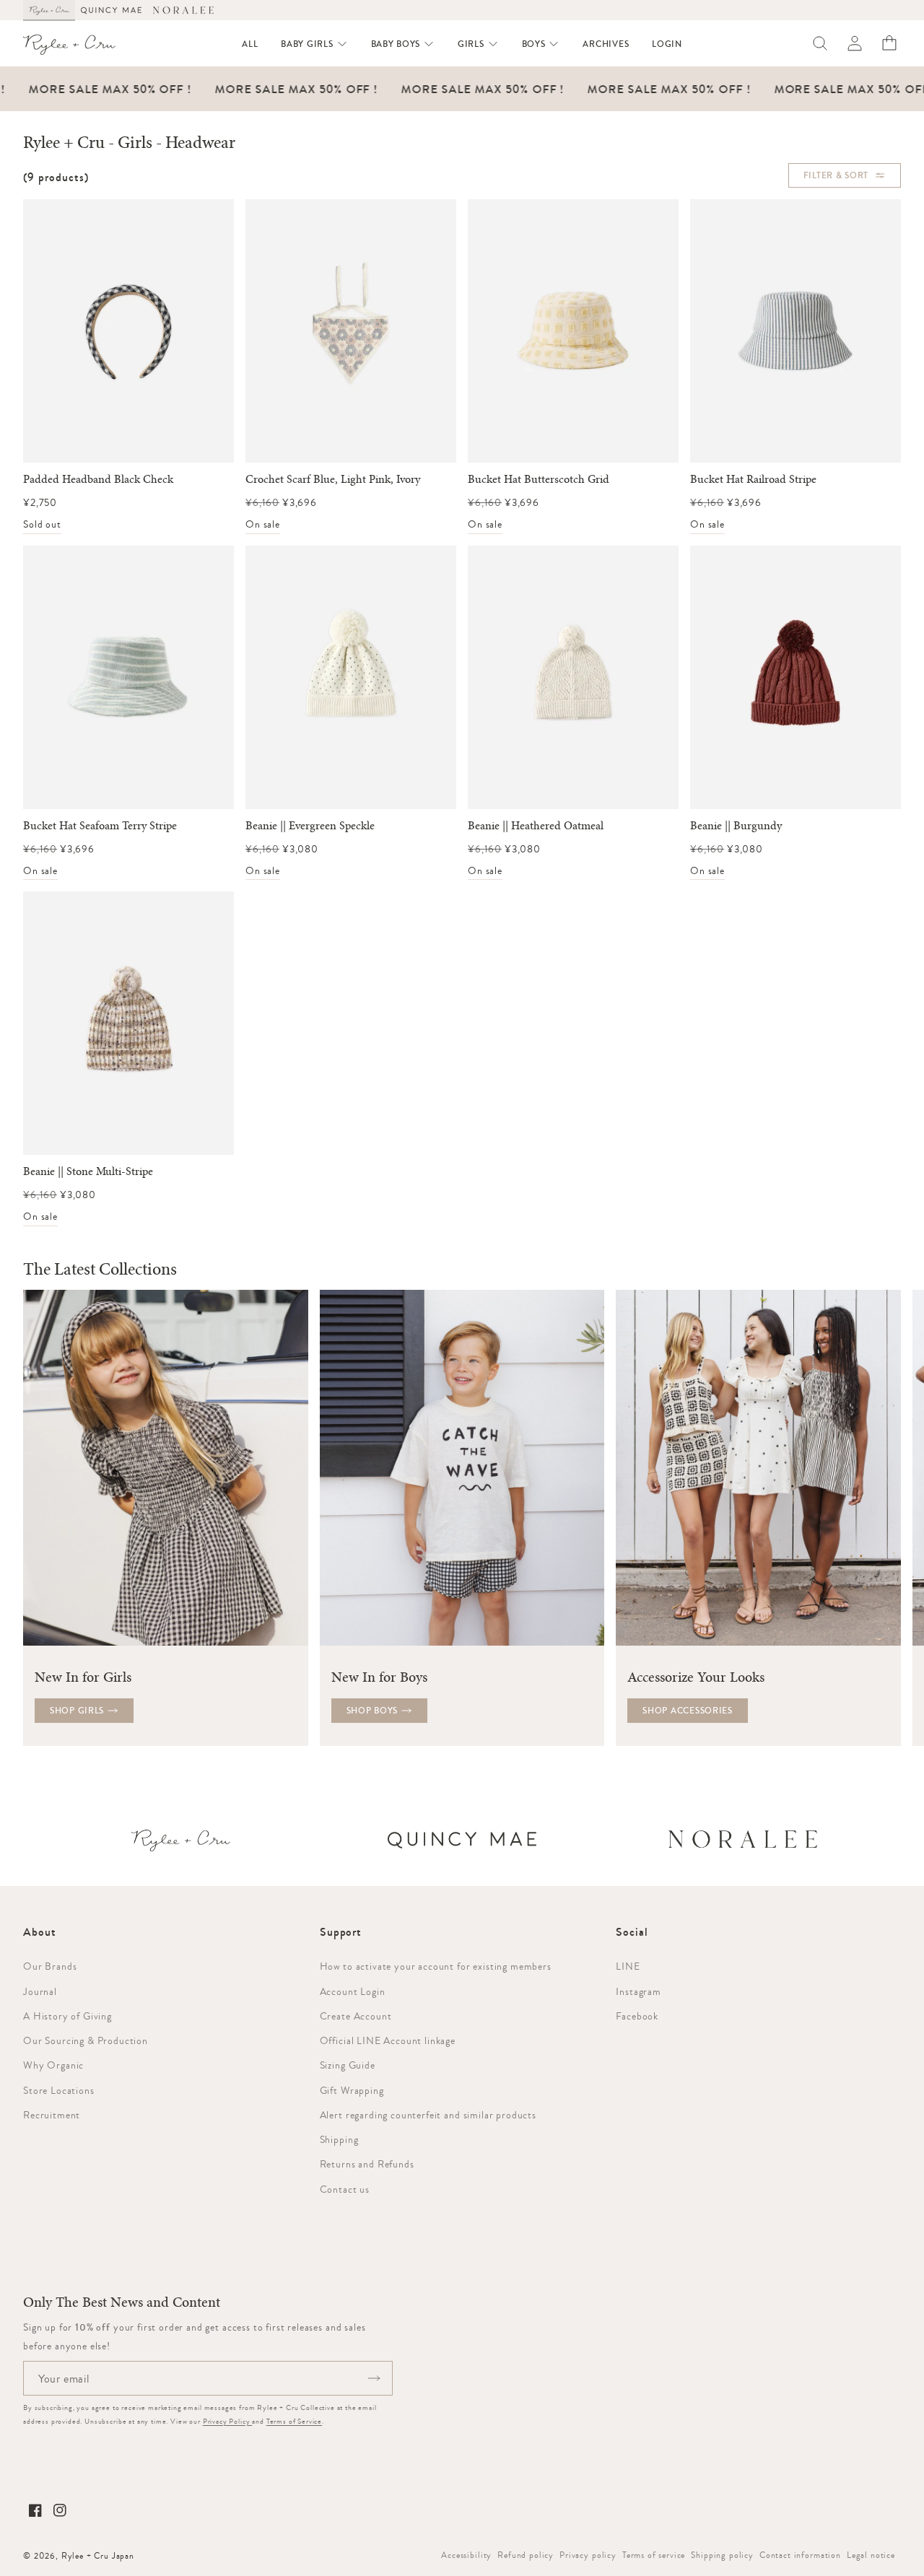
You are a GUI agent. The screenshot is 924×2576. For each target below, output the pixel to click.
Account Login (353, 1991)
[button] (314, 44)
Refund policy (526, 2555)
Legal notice (871, 2555)
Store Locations (59, 2090)
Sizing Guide (348, 2065)
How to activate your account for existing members (436, 1966)
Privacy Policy (228, 2421)
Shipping (339, 2139)
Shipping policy (722, 2555)
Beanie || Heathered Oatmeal (536, 826)
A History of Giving (67, 2016)
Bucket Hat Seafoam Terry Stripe (100, 826)
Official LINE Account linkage (388, 2040)
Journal (40, 1991)
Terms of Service (294, 2421)
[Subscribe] (374, 2378)
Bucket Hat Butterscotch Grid (539, 479)
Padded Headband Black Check (98, 479)
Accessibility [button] (466, 2555)
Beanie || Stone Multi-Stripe (88, 1171)
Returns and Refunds (367, 2164)
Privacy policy (588, 2555)
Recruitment (52, 2115)
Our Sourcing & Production (86, 2040)
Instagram (638, 1991)
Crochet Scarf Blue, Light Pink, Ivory (333, 479)
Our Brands (50, 1966)
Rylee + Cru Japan (98, 2556)
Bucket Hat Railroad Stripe (753, 479)
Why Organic (53, 2065)
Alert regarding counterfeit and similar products (428, 2115)
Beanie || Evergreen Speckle (310, 826)
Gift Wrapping (352, 2090)
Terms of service (654, 2555)
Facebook (637, 2016)
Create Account (356, 2016)
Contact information (800, 2555)
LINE (628, 1966)
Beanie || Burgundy (736, 826)
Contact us (345, 2189)
